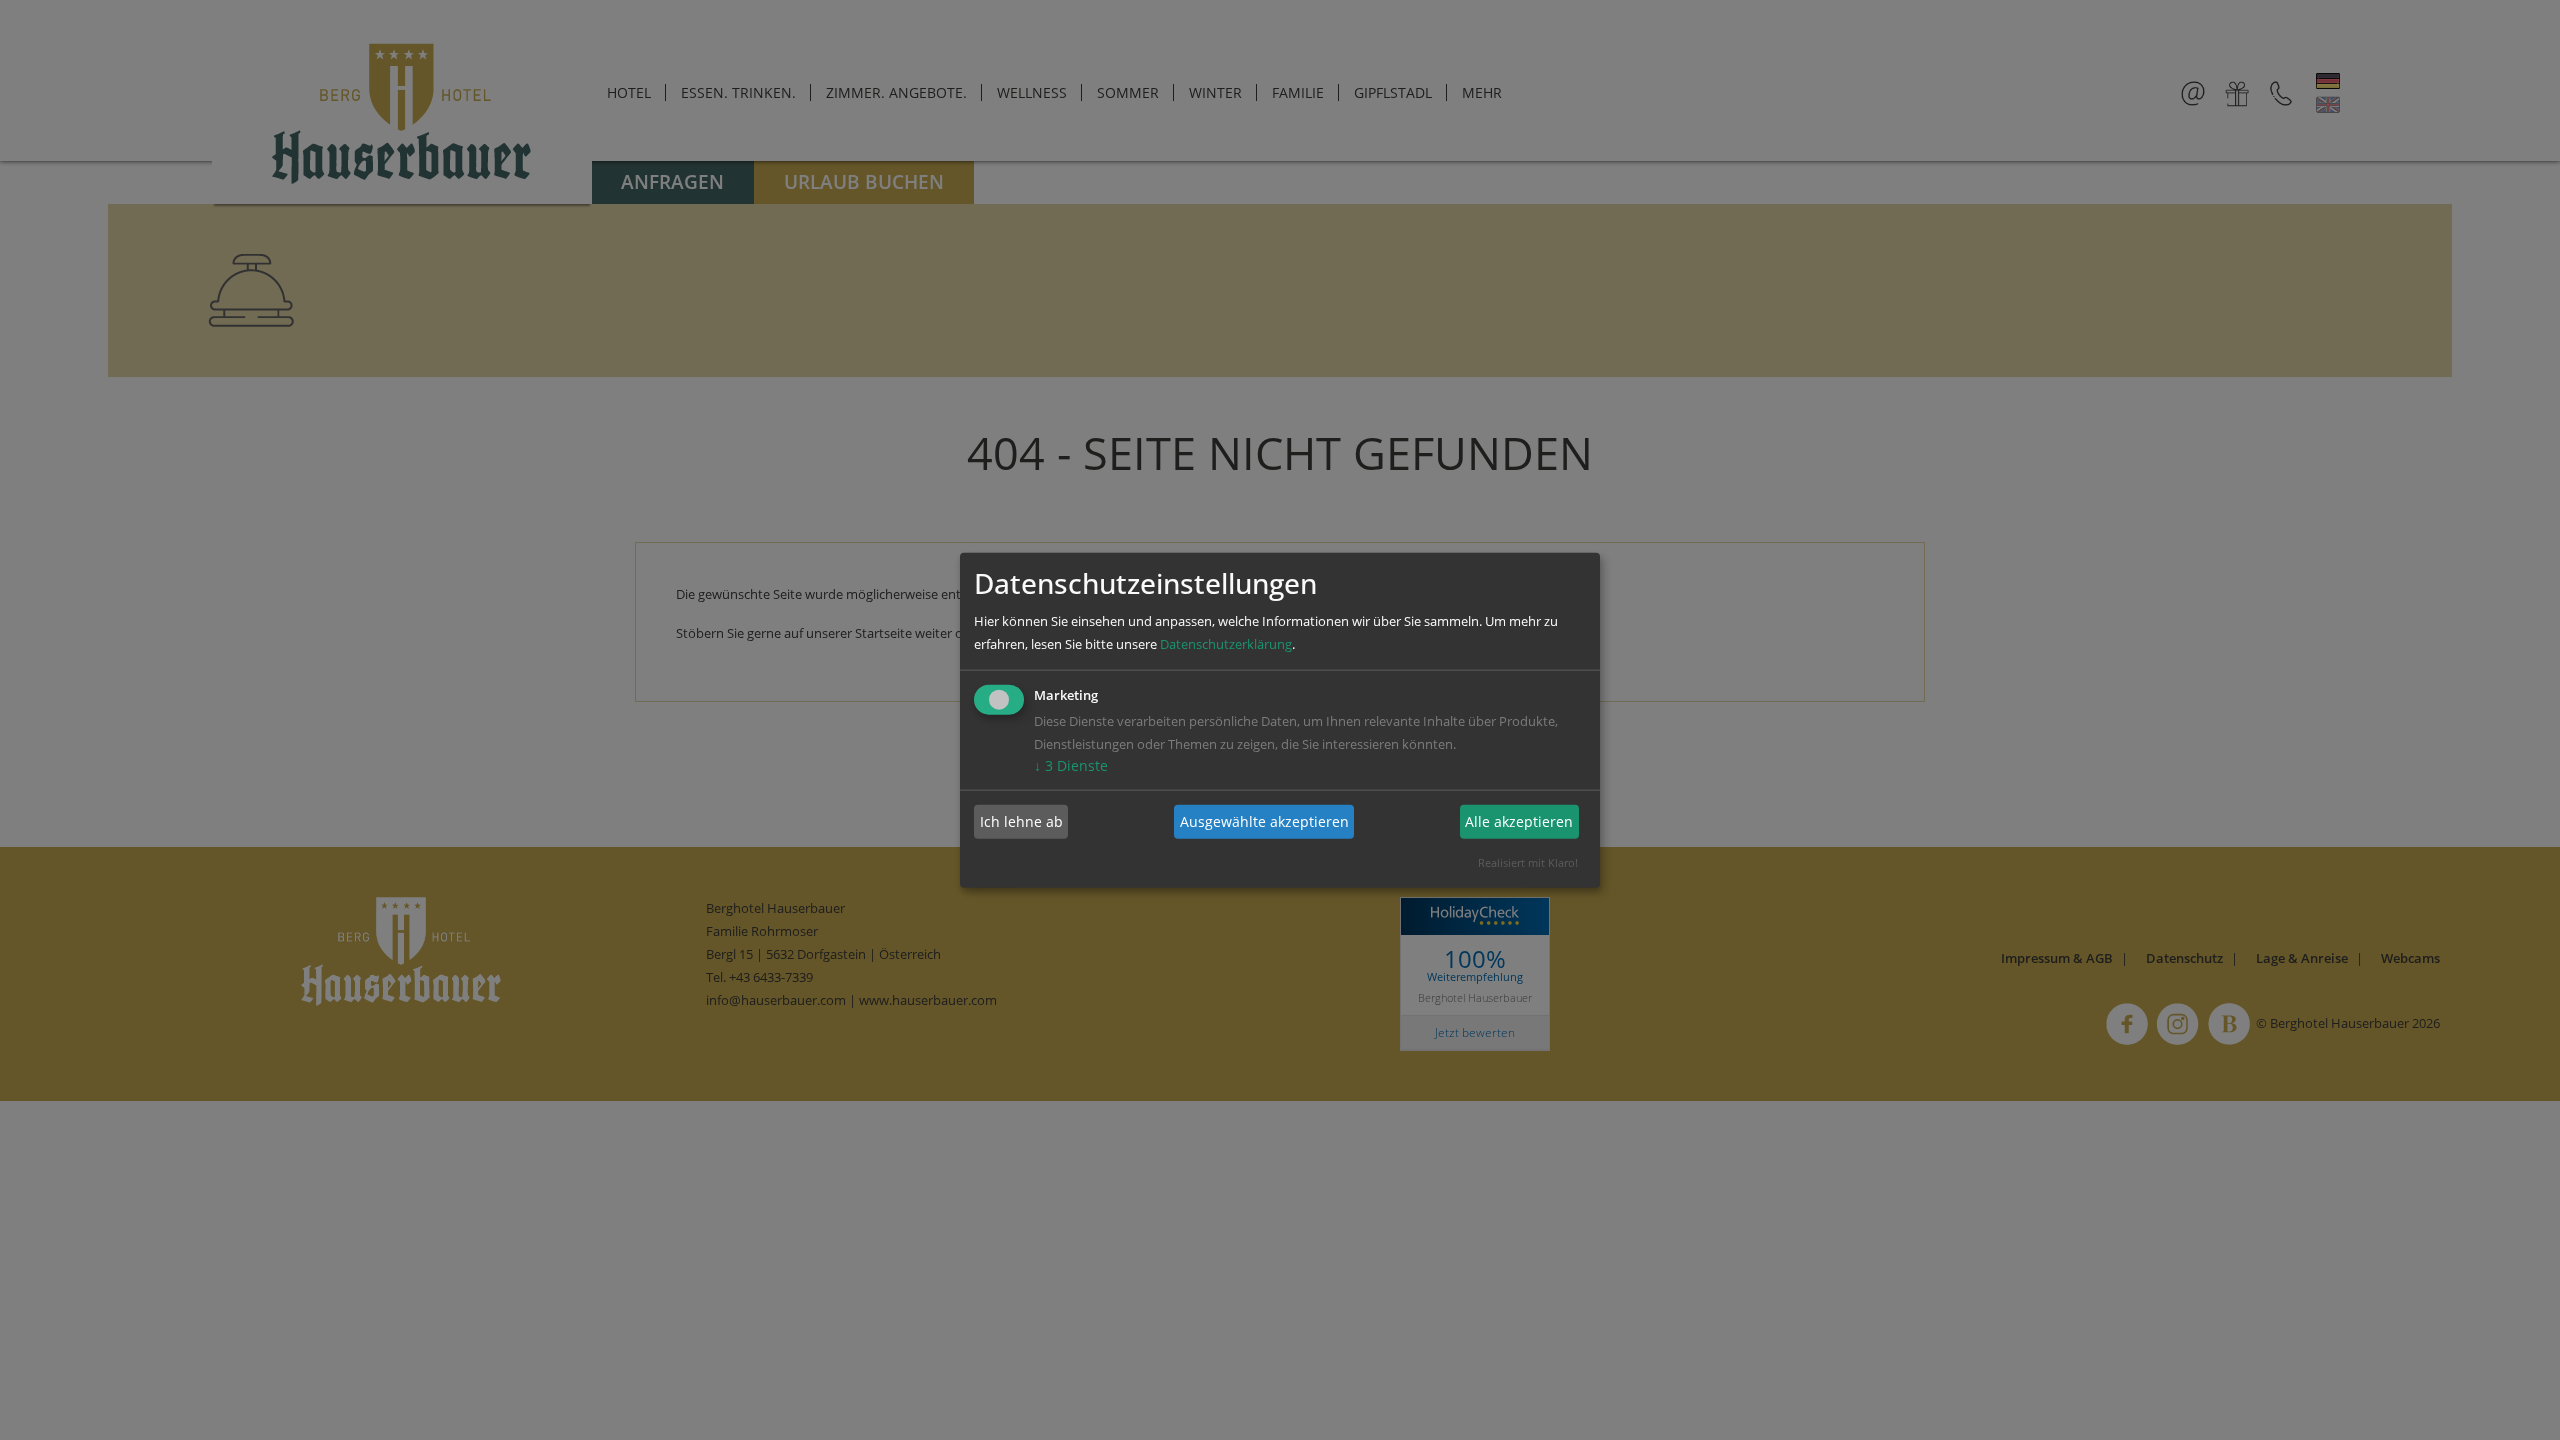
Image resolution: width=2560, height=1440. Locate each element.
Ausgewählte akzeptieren (1264, 821)
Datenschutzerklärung (1226, 643)
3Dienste (1071, 764)
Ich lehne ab (1021, 821)
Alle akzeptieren (1519, 821)
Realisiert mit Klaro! (1528, 861)
